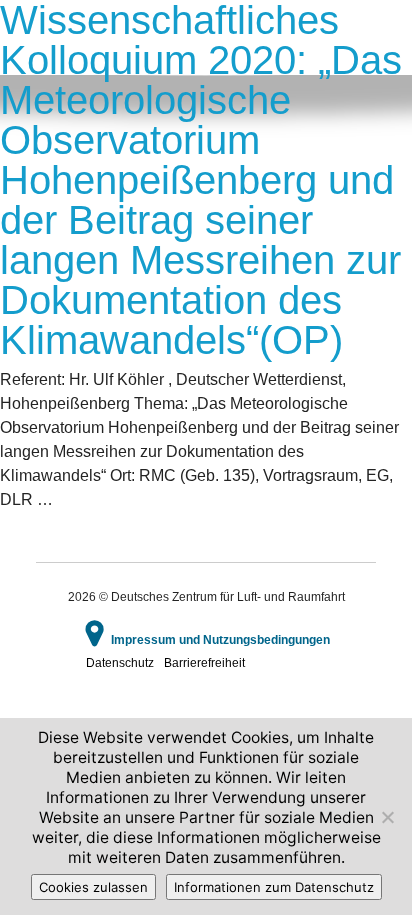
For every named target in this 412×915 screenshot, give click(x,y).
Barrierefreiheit (204, 663)
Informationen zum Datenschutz (274, 887)
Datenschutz (120, 663)
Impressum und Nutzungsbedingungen (220, 640)
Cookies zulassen (93, 887)
